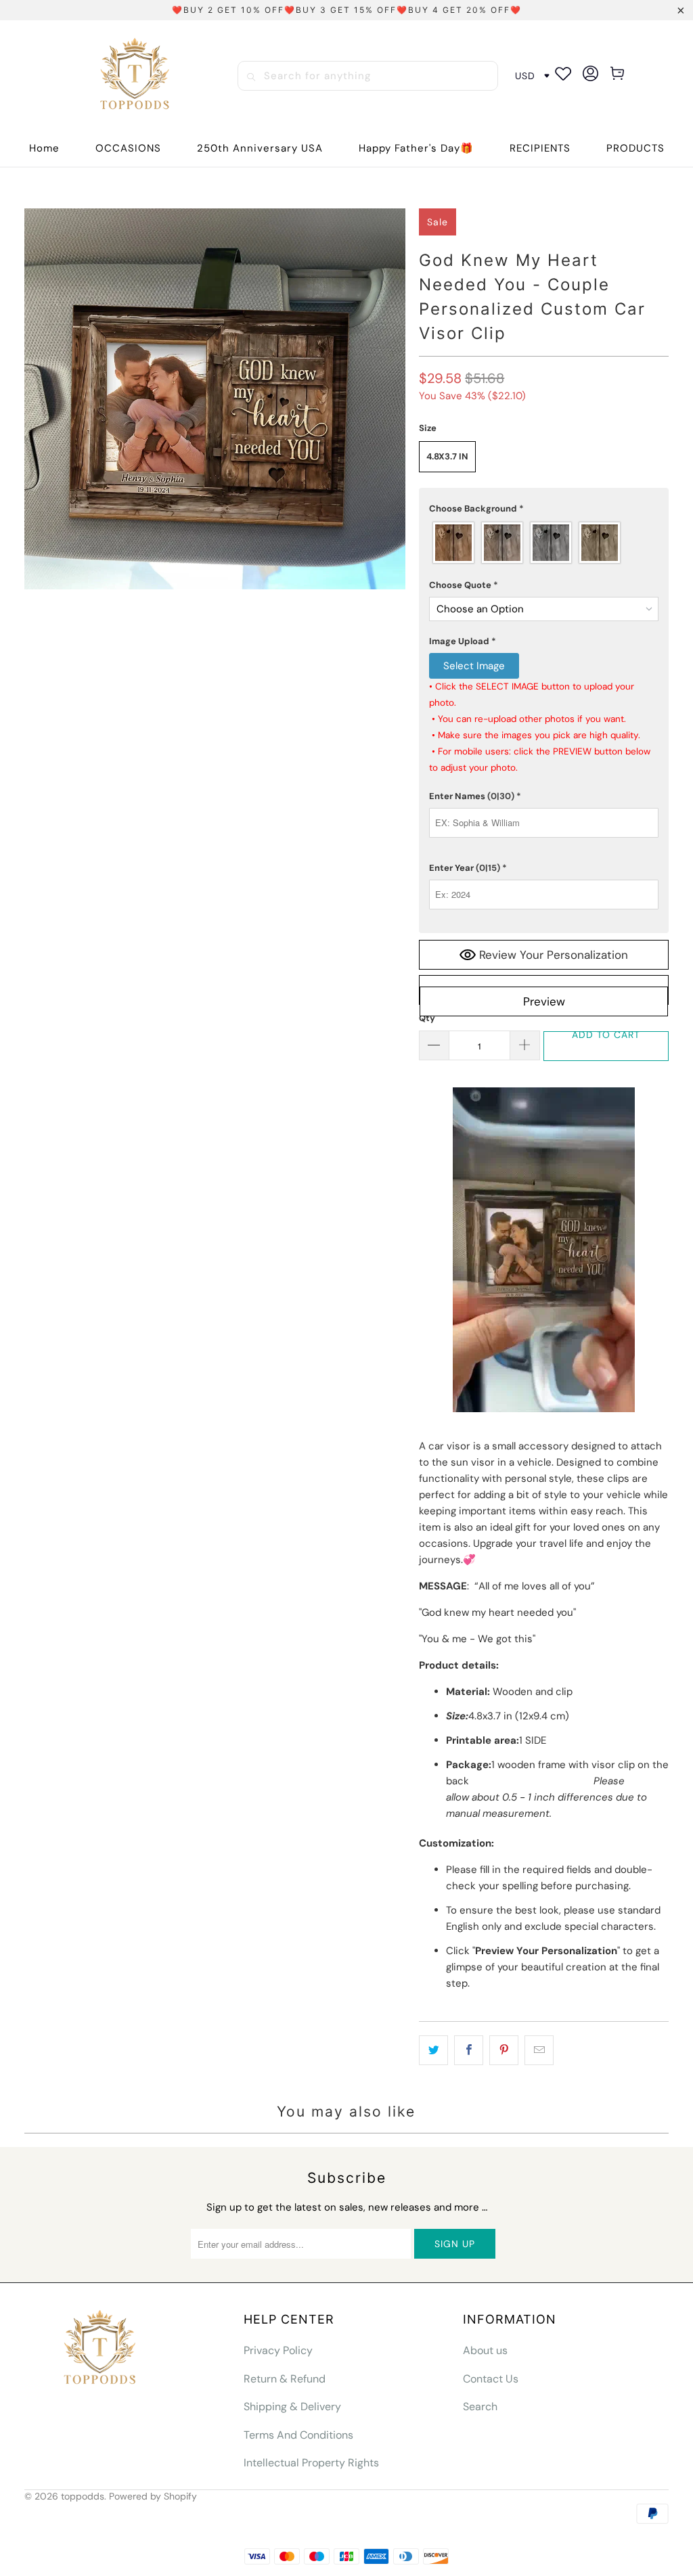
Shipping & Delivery (292, 2406)
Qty (427, 1018)
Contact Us (491, 2379)
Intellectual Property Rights (311, 2463)
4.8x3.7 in (447, 456)
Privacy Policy (278, 2350)
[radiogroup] (544, 543)
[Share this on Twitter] (433, 2050)
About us (485, 2350)
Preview (544, 1001)
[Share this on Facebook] (469, 2050)
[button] (128, 149)
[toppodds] (136, 76)
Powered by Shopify (153, 2496)
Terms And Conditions (298, 2435)
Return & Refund (285, 2379)
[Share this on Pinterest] (504, 2050)
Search (480, 2406)
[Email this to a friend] (539, 2050)
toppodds (83, 2496)
